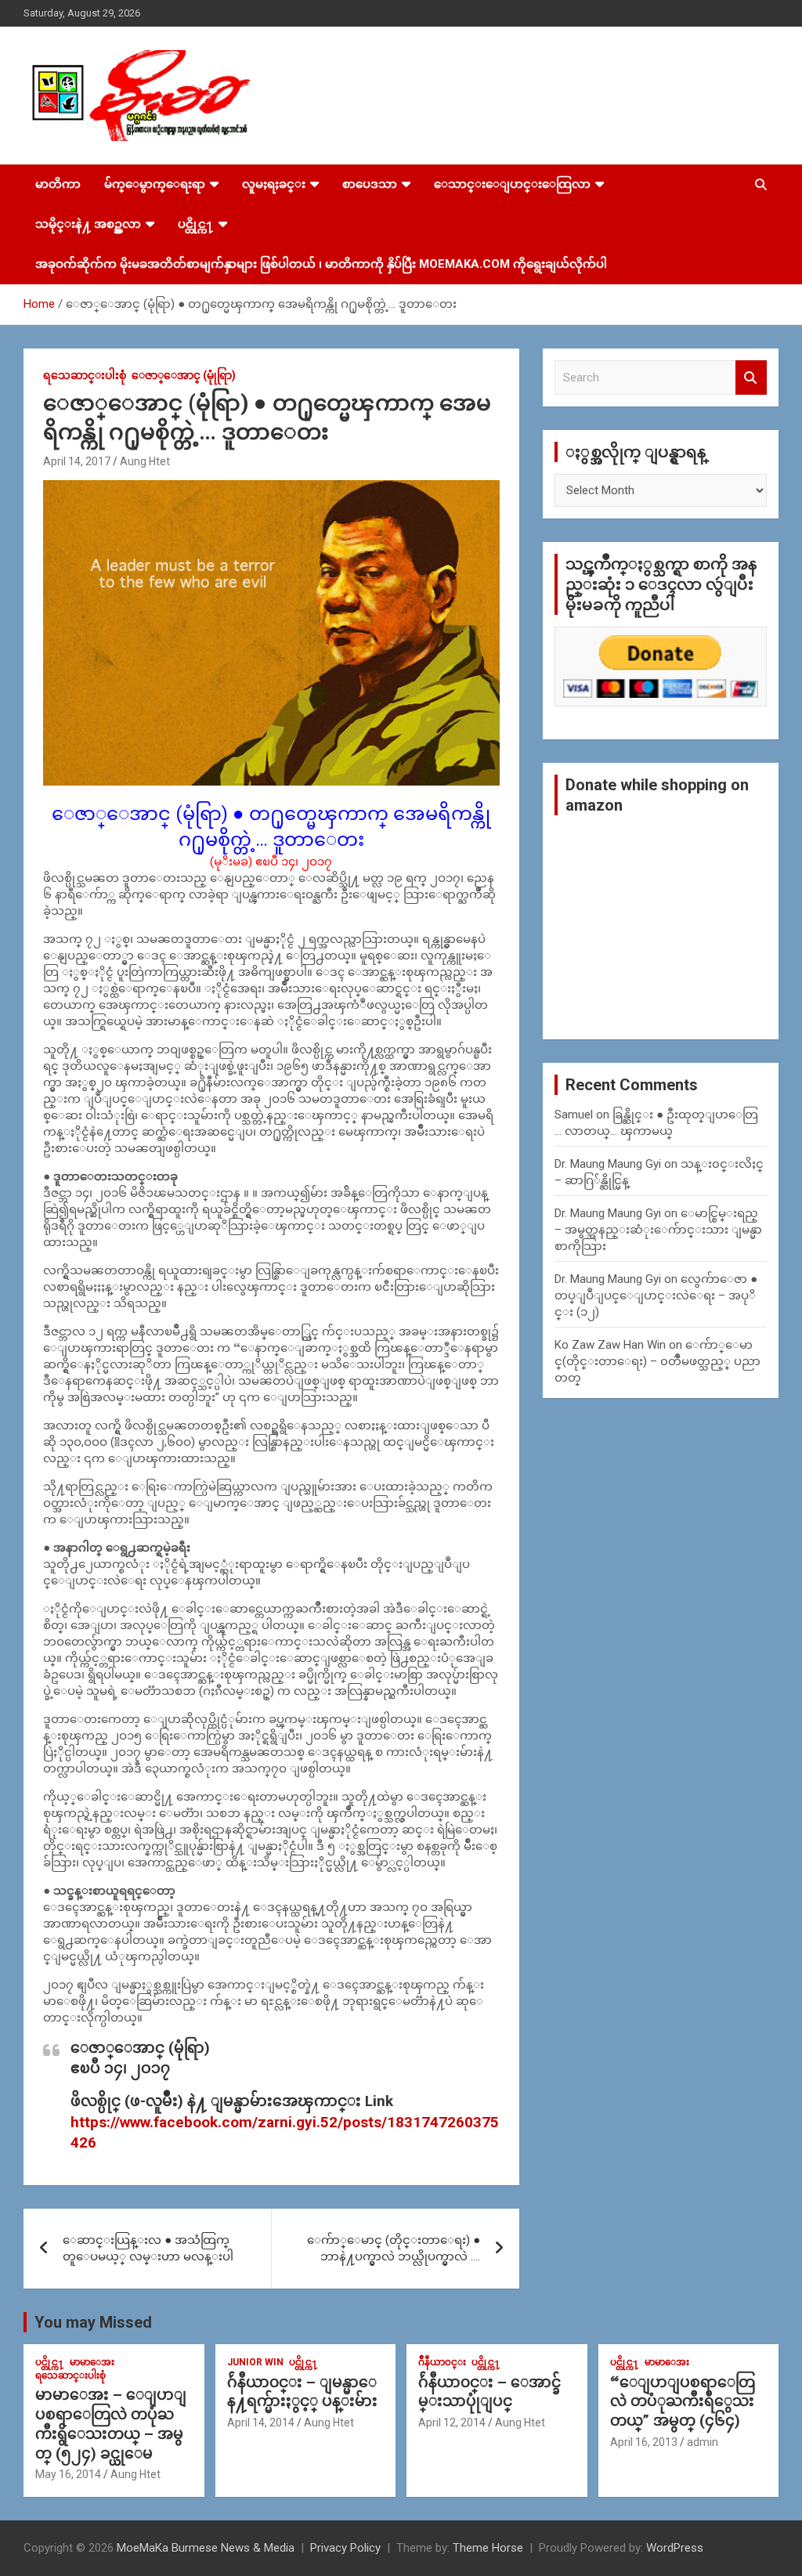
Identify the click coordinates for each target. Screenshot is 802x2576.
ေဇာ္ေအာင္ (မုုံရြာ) (184, 375)
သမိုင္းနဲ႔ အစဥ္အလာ (88, 224)
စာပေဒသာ (370, 184)
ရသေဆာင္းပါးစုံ (85, 375)
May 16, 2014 (68, 2474)
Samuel (574, 1115)
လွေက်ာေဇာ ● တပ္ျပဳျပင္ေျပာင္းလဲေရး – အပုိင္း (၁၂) (656, 1295)
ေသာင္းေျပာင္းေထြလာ (512, 184)
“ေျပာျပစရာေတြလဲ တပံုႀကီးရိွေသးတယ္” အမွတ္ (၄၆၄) (683, 2401)
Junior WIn (255, 2362)
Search (751, 378)
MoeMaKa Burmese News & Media (206, 2548)
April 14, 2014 (261, 2422)
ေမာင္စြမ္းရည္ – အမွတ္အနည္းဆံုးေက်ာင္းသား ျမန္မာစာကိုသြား (658, 1230)
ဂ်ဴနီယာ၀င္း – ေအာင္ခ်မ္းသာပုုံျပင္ (490, 2392)
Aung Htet (145, 461)
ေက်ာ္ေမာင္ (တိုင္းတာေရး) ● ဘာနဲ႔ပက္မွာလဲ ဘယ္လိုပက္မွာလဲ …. (394, 2248)
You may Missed (93, 2322)
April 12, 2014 (452, 2422)
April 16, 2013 (644, 2442)
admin (703, 2442)
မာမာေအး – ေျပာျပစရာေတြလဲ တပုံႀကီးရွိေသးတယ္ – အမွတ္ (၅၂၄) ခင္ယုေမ (111, 2424)
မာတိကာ (58, 184)
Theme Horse (488, 2548)
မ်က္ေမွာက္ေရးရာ (155, 184)
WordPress (675, 2548)
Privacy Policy (345, 2548)
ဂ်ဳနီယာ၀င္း (442, 2362)
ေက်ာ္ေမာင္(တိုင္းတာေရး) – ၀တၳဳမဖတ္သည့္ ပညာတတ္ (657, 1361)
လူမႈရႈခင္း (274, 184)
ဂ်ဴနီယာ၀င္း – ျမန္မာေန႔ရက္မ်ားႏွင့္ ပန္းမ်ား (302, 2392)
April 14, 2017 (77, 461)
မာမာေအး (92, 2362)
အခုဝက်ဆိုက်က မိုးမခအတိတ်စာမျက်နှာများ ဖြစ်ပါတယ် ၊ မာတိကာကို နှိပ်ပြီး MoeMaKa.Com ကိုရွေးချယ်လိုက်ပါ (321, 264)
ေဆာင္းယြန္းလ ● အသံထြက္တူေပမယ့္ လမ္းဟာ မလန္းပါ (148, 2248)
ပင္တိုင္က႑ (196, 224)
